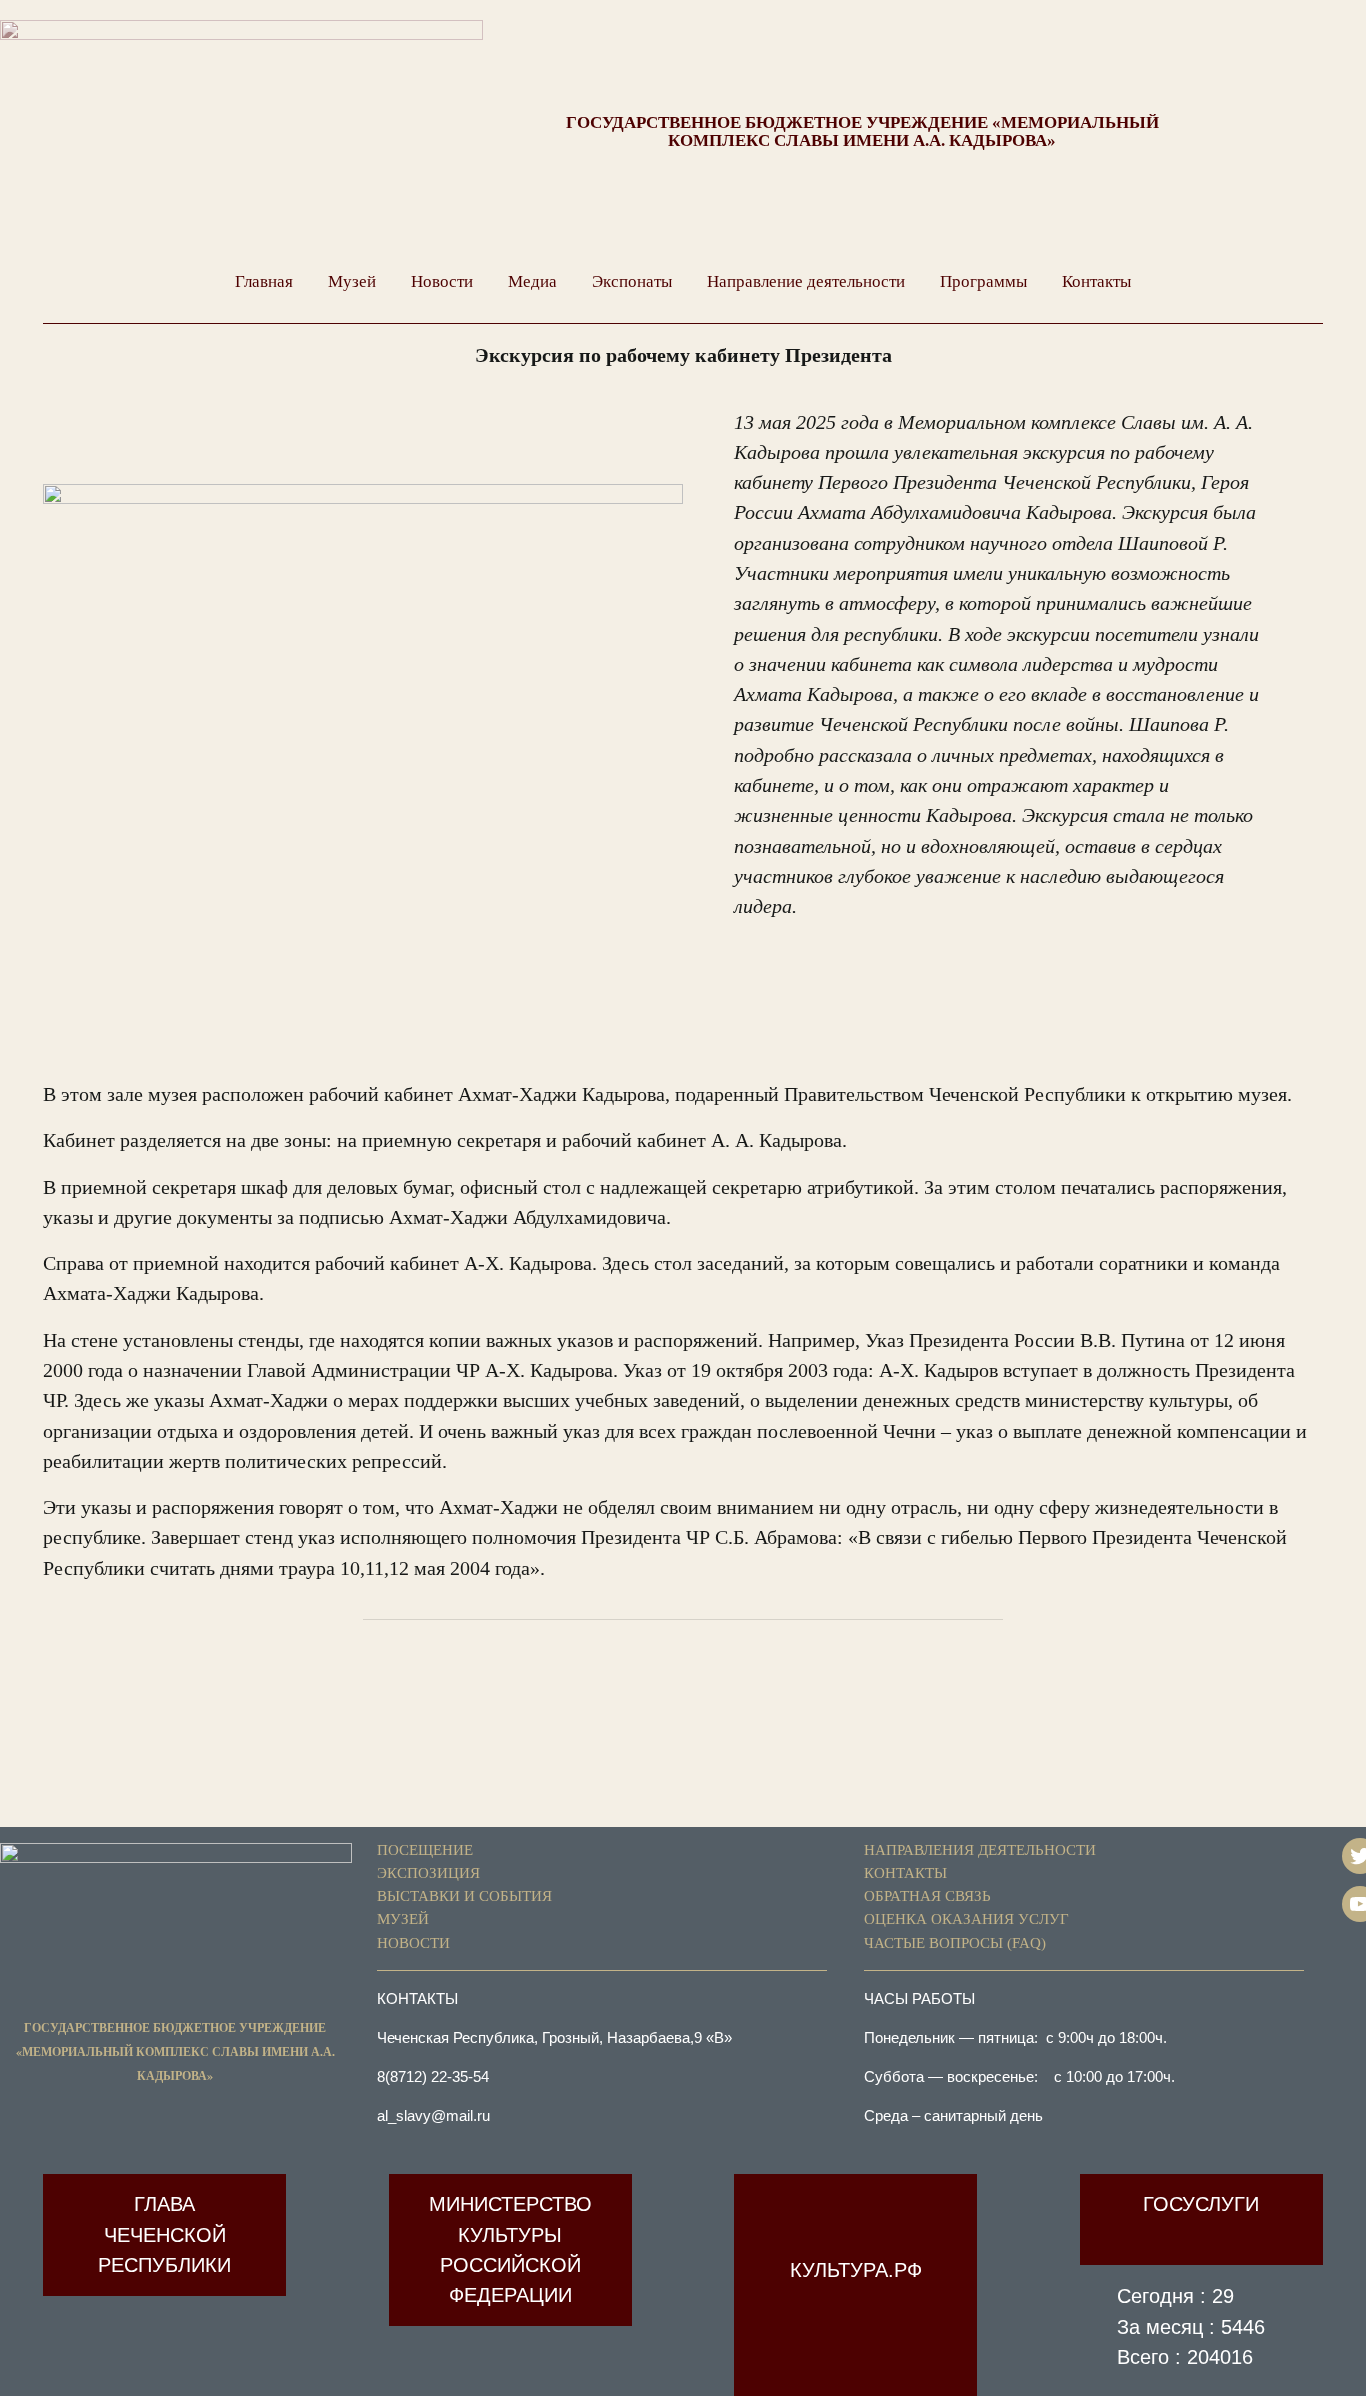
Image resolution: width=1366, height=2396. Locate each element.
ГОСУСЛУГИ (1201, 2204)
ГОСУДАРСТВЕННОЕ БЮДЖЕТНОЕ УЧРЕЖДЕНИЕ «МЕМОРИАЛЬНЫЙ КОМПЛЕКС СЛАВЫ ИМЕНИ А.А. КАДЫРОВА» (862, 130)
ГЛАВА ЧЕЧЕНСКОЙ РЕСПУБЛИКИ (164, 2234)
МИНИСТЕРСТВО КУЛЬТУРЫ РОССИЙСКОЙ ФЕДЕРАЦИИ (510, 2249)
